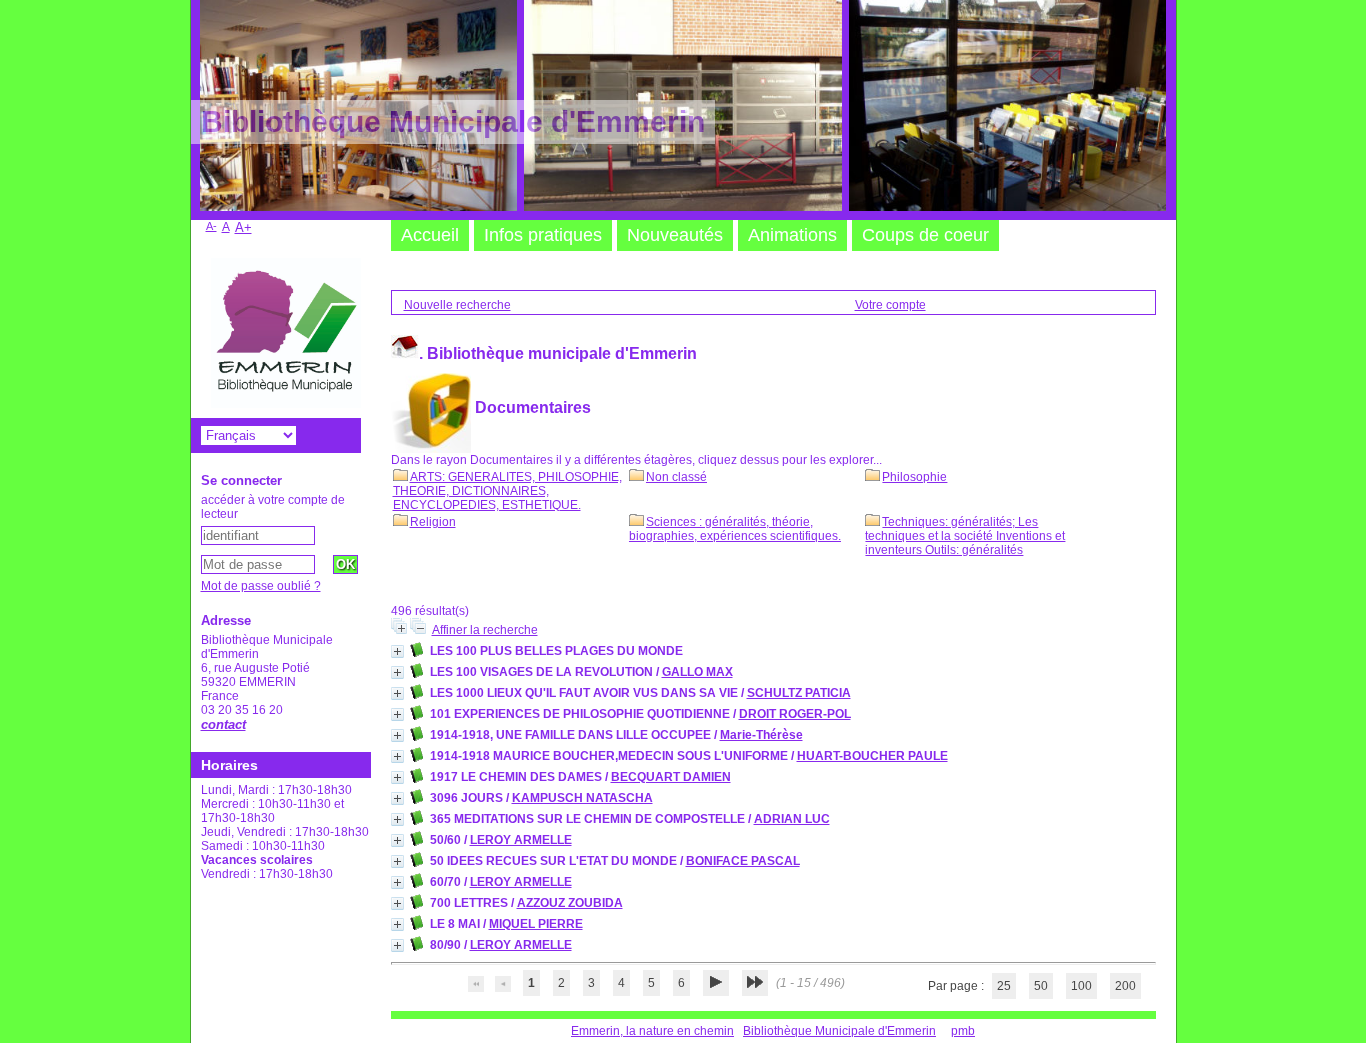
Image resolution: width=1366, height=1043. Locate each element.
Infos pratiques (543, 235)
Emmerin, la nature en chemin (652, 1031)
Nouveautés (675, 235)
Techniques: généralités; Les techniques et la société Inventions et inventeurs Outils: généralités (965, 536)
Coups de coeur (925, 235)
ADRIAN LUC (792, 819)
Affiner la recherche (485, 630)
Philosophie (914, 477)
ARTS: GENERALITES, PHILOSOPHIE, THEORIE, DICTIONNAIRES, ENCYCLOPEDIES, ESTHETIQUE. (507, 491)
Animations (792, 235)
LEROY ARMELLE (521, 840)
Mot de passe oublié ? (261, 586)
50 (1041, 986)
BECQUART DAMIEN (671, 777)
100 (1081, 986)
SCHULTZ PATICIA (799, 693)
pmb (963, 1031)
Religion (433, 522)
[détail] (397, 651)
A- (211, 226)
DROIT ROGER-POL (795, 714)
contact (223, 724)
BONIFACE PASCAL (743, 861)
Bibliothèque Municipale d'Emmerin (839, 1031)
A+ (243, 227)
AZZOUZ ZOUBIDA (570, 903)
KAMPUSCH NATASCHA (582, 798)
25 (1004, 986)
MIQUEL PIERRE (536, 924)
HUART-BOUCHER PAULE (872, 756)
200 (1125, 986)
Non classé (676, 477)
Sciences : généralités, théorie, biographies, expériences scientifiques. (735, 529)
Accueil (430, 235)
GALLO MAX (697, 672)
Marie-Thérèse (761, 735)
